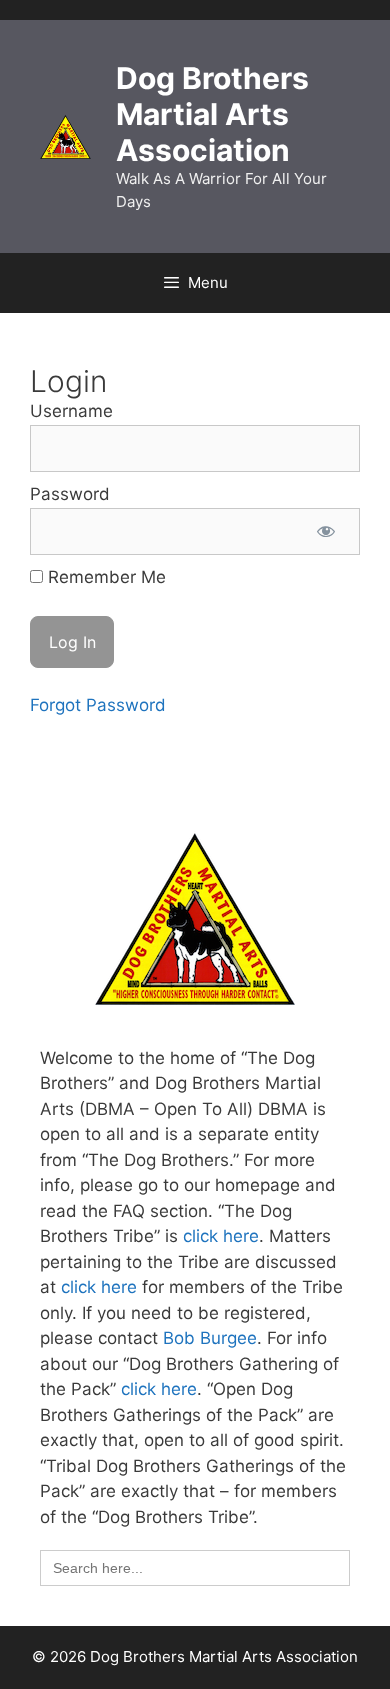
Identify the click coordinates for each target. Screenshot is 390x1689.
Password (70, 494)
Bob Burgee (210, 1338)
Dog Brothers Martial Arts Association (212, 114)
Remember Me (104, 577)
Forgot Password (98, 705)
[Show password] (326, 532)
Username (71, 411)
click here (221, 1236)
